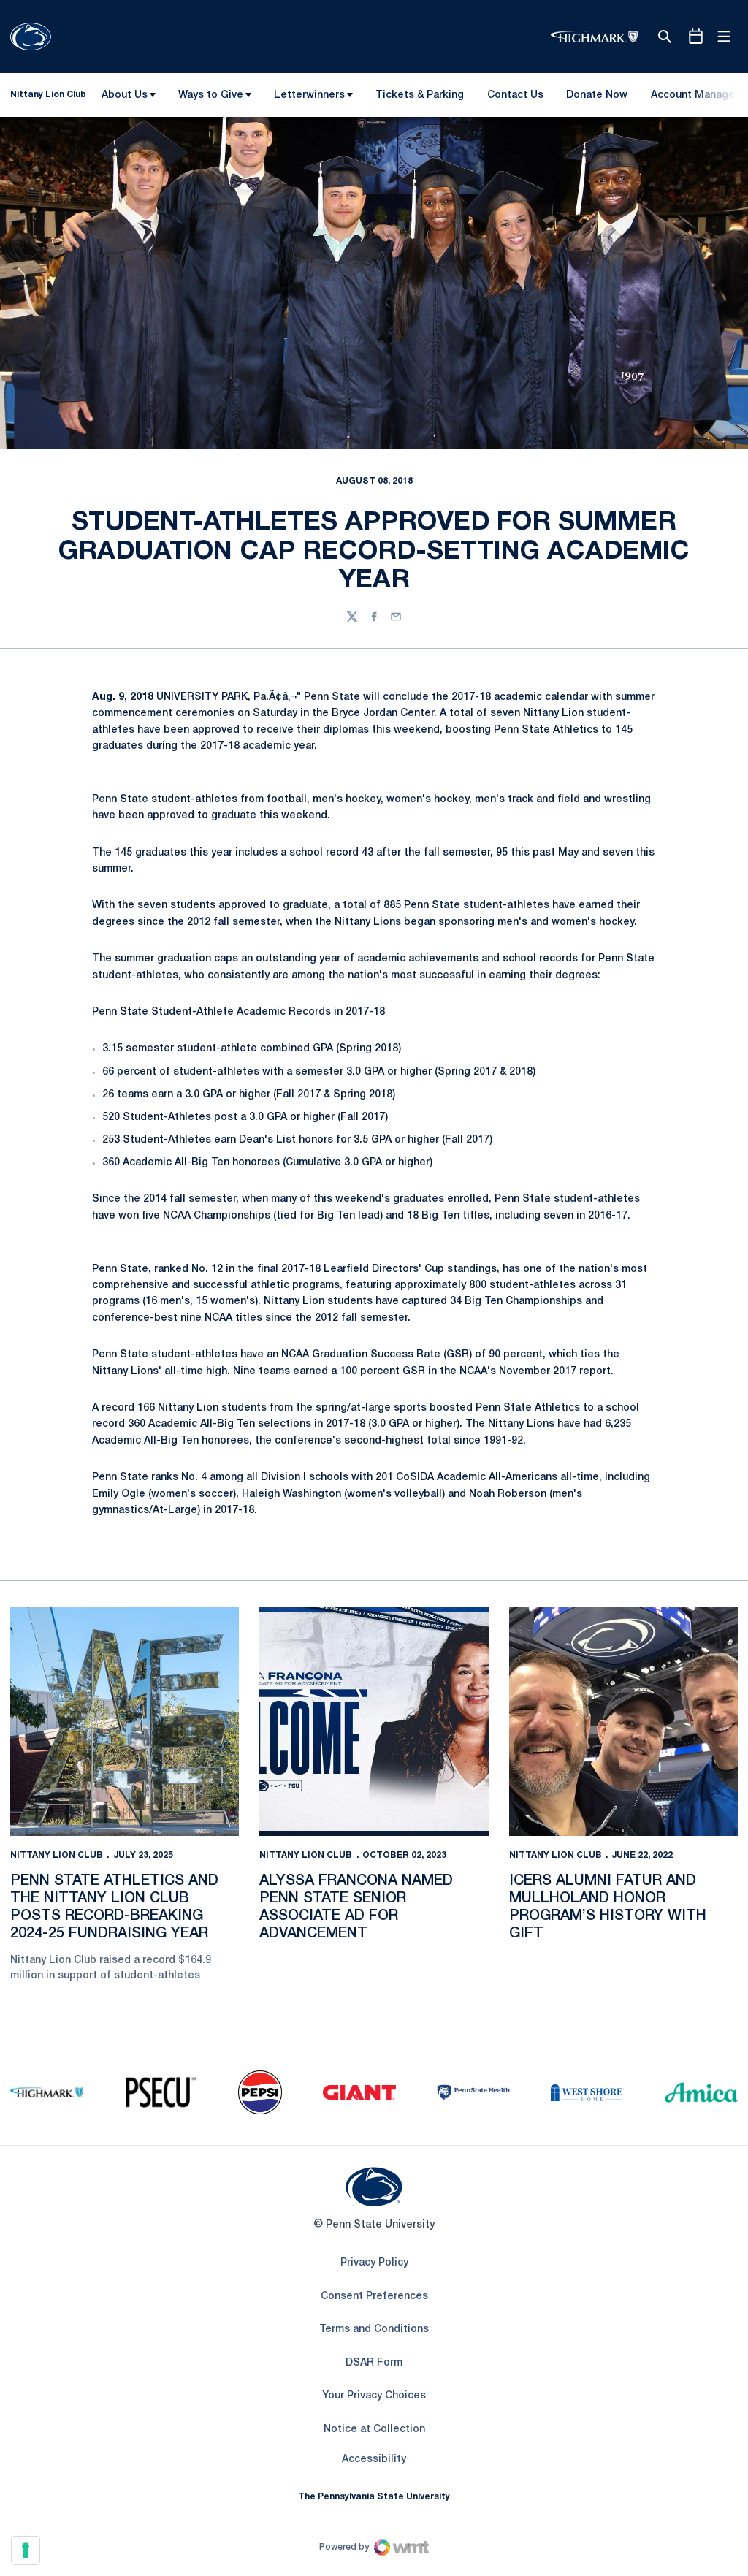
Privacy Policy (374, 2263)
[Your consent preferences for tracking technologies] (26, 2550)
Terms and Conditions (374, 2329)
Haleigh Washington (291, 1494)
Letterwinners (309, 95)
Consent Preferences (374, 2297)
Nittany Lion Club (57, 1855)
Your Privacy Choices (374, 2396)
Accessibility (374, 2459)
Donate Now (597, 95)
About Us (125, 95)
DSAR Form (374, 2363)
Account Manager (694, 98)
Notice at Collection (374, 2430)
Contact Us (515, 95)
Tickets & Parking (420, 95)
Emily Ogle (119, 1494)
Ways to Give (211, 95)
